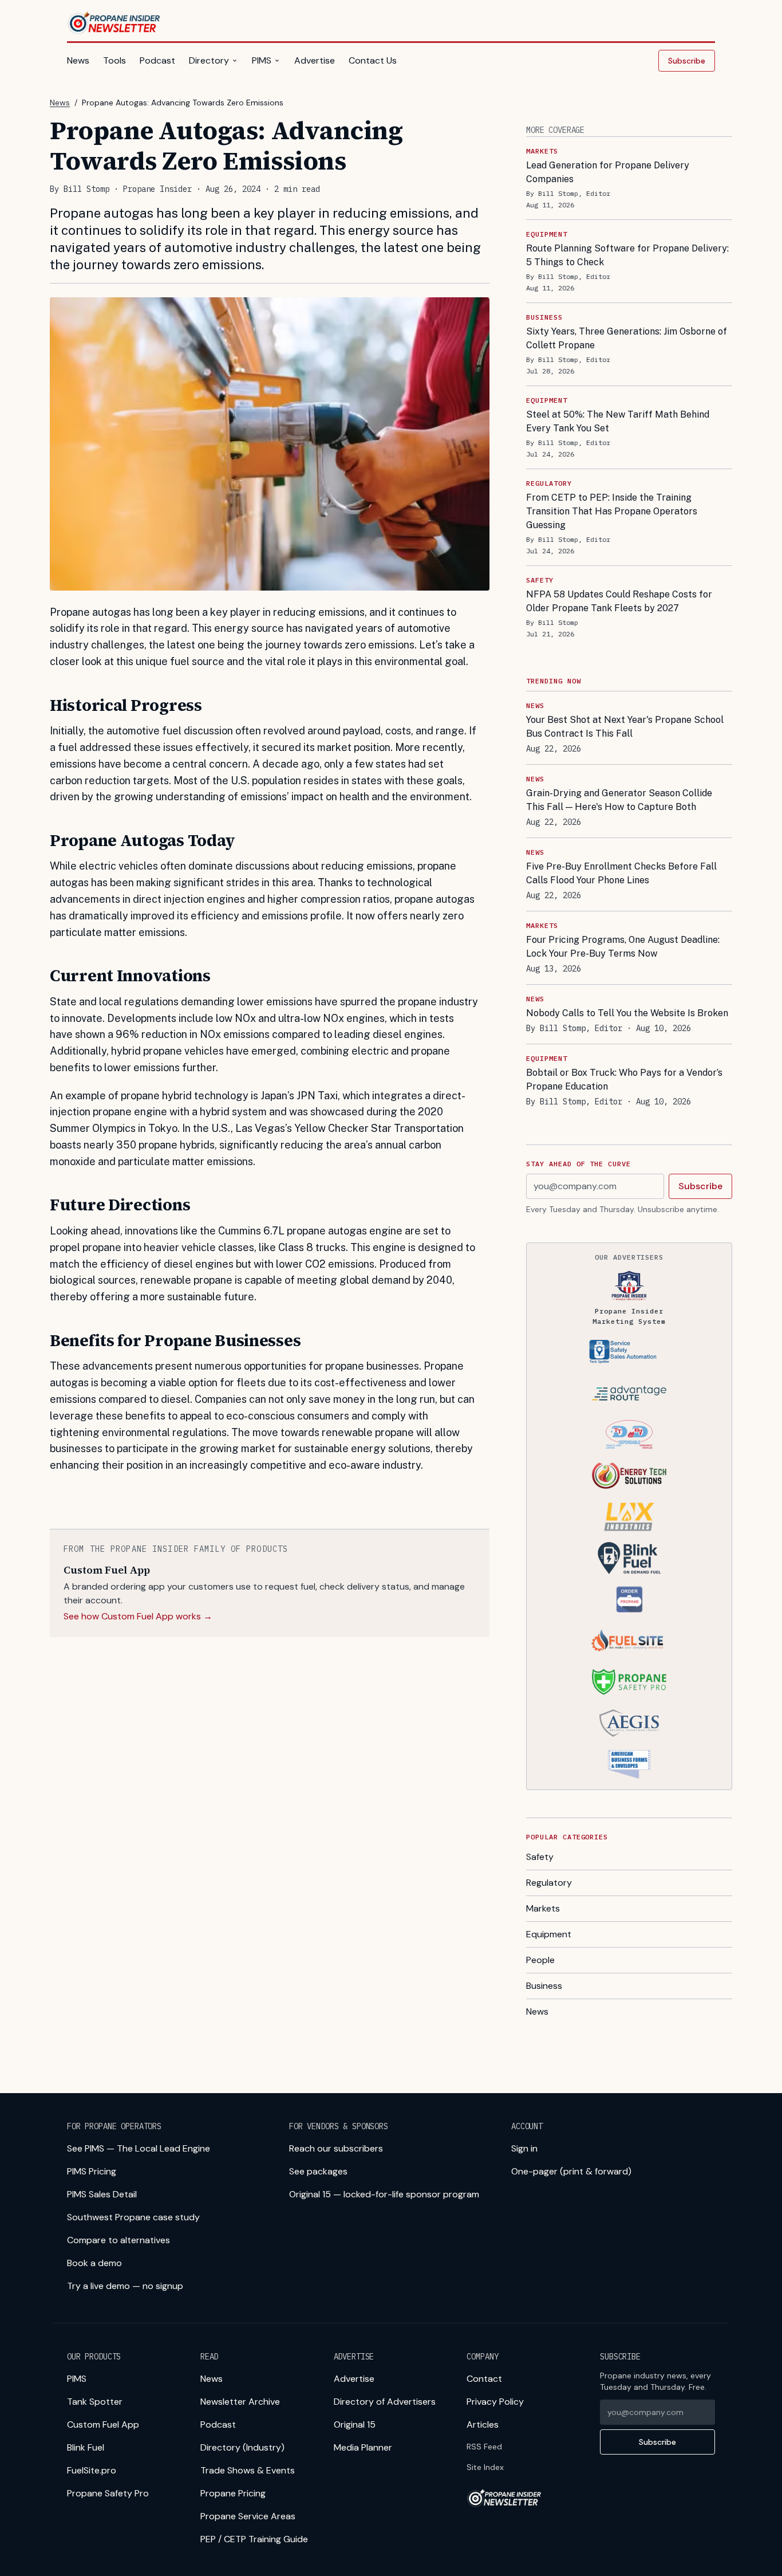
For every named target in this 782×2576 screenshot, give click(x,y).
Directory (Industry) (242, 2447)
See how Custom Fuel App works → (138, 1616)
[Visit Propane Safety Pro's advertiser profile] (629, 1682)
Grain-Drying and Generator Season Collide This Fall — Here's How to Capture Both (619, 800)
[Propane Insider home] (114, 23)
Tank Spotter (95, 2402)
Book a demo (94, 2263)
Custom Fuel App (103, 2424)
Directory (209, 60)
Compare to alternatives (119, 2240)
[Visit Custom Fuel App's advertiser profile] (629, 1599)
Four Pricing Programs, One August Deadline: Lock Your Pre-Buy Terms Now (623, 947)
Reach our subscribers (336, 2148)
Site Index (485, 2467)
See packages (318, 2171)
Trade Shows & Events (248, 2470)
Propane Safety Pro (108, 2493)
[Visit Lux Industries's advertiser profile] (629, 1517)
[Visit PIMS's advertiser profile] (629, 1285)
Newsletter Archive (240, 2402)
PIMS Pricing (92, 2171)
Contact (484, 2379)
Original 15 (355, 2424)
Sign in (524, 2148)
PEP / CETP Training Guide (254, 2539)
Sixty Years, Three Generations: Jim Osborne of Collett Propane (627, 338)
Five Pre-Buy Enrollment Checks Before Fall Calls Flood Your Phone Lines (621, 873)
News (78, 60)
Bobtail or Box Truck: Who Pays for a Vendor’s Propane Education (624, 1079)
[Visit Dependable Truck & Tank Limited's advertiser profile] (629, 1434)
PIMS (262, 60)
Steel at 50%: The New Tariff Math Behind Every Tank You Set (618, 421)
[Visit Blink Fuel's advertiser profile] (629, 1558)
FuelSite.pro (92, 2470)
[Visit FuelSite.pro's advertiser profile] (629, 1641)
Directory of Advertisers (385, 2402)
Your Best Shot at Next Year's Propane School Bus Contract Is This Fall (625, 727)
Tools (114, 60)
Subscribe (687, 61)
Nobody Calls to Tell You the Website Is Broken (627, 1013)
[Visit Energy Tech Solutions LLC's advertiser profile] (629, 1476)
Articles (483, 2424)
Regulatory (549, 1883)
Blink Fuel (86, 2447)
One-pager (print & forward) (571, 2171)
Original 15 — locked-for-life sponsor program (384, 2194)
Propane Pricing (233, 2493)
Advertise (315, 60)
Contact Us (373, 60)
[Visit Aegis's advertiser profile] (629, 1723)
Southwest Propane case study (133, 2217)
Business (544, 1986)
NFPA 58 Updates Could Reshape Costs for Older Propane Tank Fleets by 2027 (619, 601)
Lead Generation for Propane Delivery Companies (608, 172)
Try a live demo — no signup (125, 2286)
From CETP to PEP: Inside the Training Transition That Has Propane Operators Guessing (612, 511)
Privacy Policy (495, 2402)
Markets (543, 1908)
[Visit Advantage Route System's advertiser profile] (629, 1393)
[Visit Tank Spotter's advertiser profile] (629, 1352)
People (540, 1960)
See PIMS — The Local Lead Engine (139, 2148)
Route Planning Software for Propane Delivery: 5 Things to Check (627, 255)
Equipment (549, 1934)
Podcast (157, 60)
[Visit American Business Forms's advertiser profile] (629, 1764)
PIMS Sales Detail (102, 2194)
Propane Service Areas (248, 2516)
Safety (540, 1857)
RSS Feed (484, 2447)
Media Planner (363, 2447)
